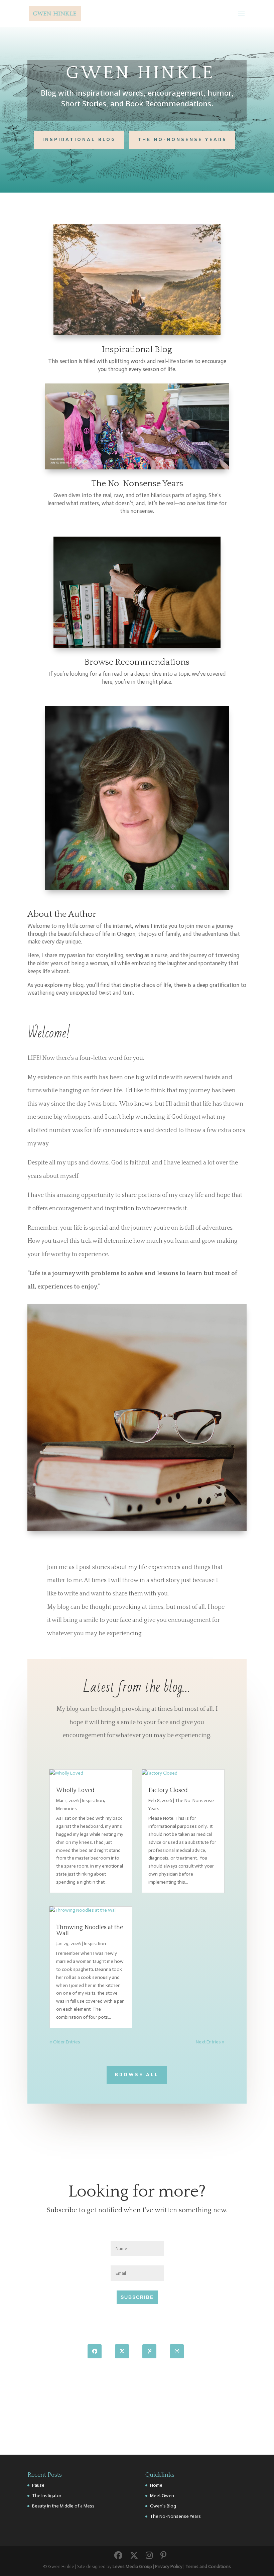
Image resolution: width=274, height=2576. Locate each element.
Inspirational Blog (79, 140)
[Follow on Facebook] (95, 2351)
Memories (66, 1809)
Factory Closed (168, 1790)
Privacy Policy (169, 2566)
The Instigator (47, 2496)
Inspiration (93, 1801)
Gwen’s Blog (163, 2506)
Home (156, 2485)
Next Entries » (210, 2042)
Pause (38, 2485)
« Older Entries (65, 2042)
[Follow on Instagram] (177, 2351)
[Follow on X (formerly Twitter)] (122, 2351)
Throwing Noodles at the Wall (90, 1930)
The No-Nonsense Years (182, 140)
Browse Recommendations (137, 662)
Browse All (137, 2075)
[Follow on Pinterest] (149, 2351)
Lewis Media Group (132, 2566)
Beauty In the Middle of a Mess (63, 2506)
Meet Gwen (162, 2496)
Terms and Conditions (208, 2566)
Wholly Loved (75, 1790)
